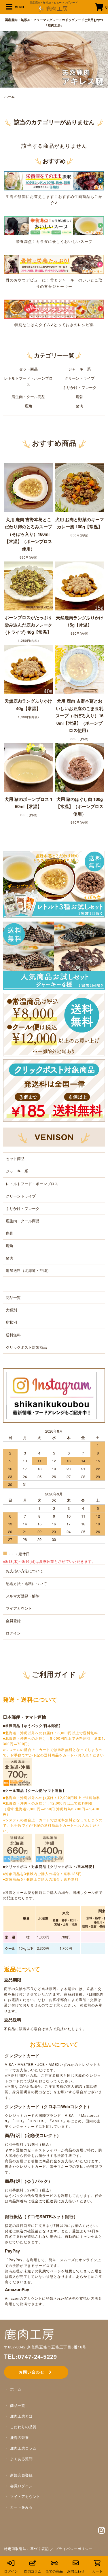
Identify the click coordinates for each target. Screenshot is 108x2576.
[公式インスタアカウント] (51, 1395)
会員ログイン (21, 2486)
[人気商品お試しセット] (54, 955)
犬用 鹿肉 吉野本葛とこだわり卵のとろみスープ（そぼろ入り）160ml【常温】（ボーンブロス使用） (28, 534)
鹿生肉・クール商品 (28, 397)
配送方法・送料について (26, 1583)
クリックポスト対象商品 (26, 1347)
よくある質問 (21, 2459)
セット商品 (28, 369)
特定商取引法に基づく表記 (26, 2548)
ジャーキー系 (79, 369)
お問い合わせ (34, 2372)
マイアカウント (19, 1608)
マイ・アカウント (25, 2496)
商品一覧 (13, 1297)
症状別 (11, 1322)
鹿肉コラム (33, 2571)
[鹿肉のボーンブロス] (54, 225)
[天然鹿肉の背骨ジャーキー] (54, 264)
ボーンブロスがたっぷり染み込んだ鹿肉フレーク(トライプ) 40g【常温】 (28, 625)
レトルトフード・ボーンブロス (28, 381)
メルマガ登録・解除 (23, 1596)
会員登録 (13, 1621)
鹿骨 (79, 397)
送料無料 (13, 1335)
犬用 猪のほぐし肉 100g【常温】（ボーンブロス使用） (80, 806)
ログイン (13, 1633)
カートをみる (21, 2507)
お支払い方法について (24, 1571)
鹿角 (29, 406)
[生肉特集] (54, 180)
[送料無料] (54, 1024)
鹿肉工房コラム (23, 2448)
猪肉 (79, 406)
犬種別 (11, 1310)
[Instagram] (102, 2531)
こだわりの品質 (23, 2427)
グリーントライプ (79, 378)
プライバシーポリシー (74, 2548)
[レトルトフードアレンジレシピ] (54, 309)
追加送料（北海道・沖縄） (28, 1270)
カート (97, 2571)
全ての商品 (54, 2571)
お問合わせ (76, 2571)
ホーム (10, 96)
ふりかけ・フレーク (80, 387)
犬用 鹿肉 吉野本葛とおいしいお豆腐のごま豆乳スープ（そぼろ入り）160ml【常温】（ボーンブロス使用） (79, 716)
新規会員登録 (21, 2475)
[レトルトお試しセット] (54, 884)
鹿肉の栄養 (19, 2437)
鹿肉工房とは (21, 2416)
